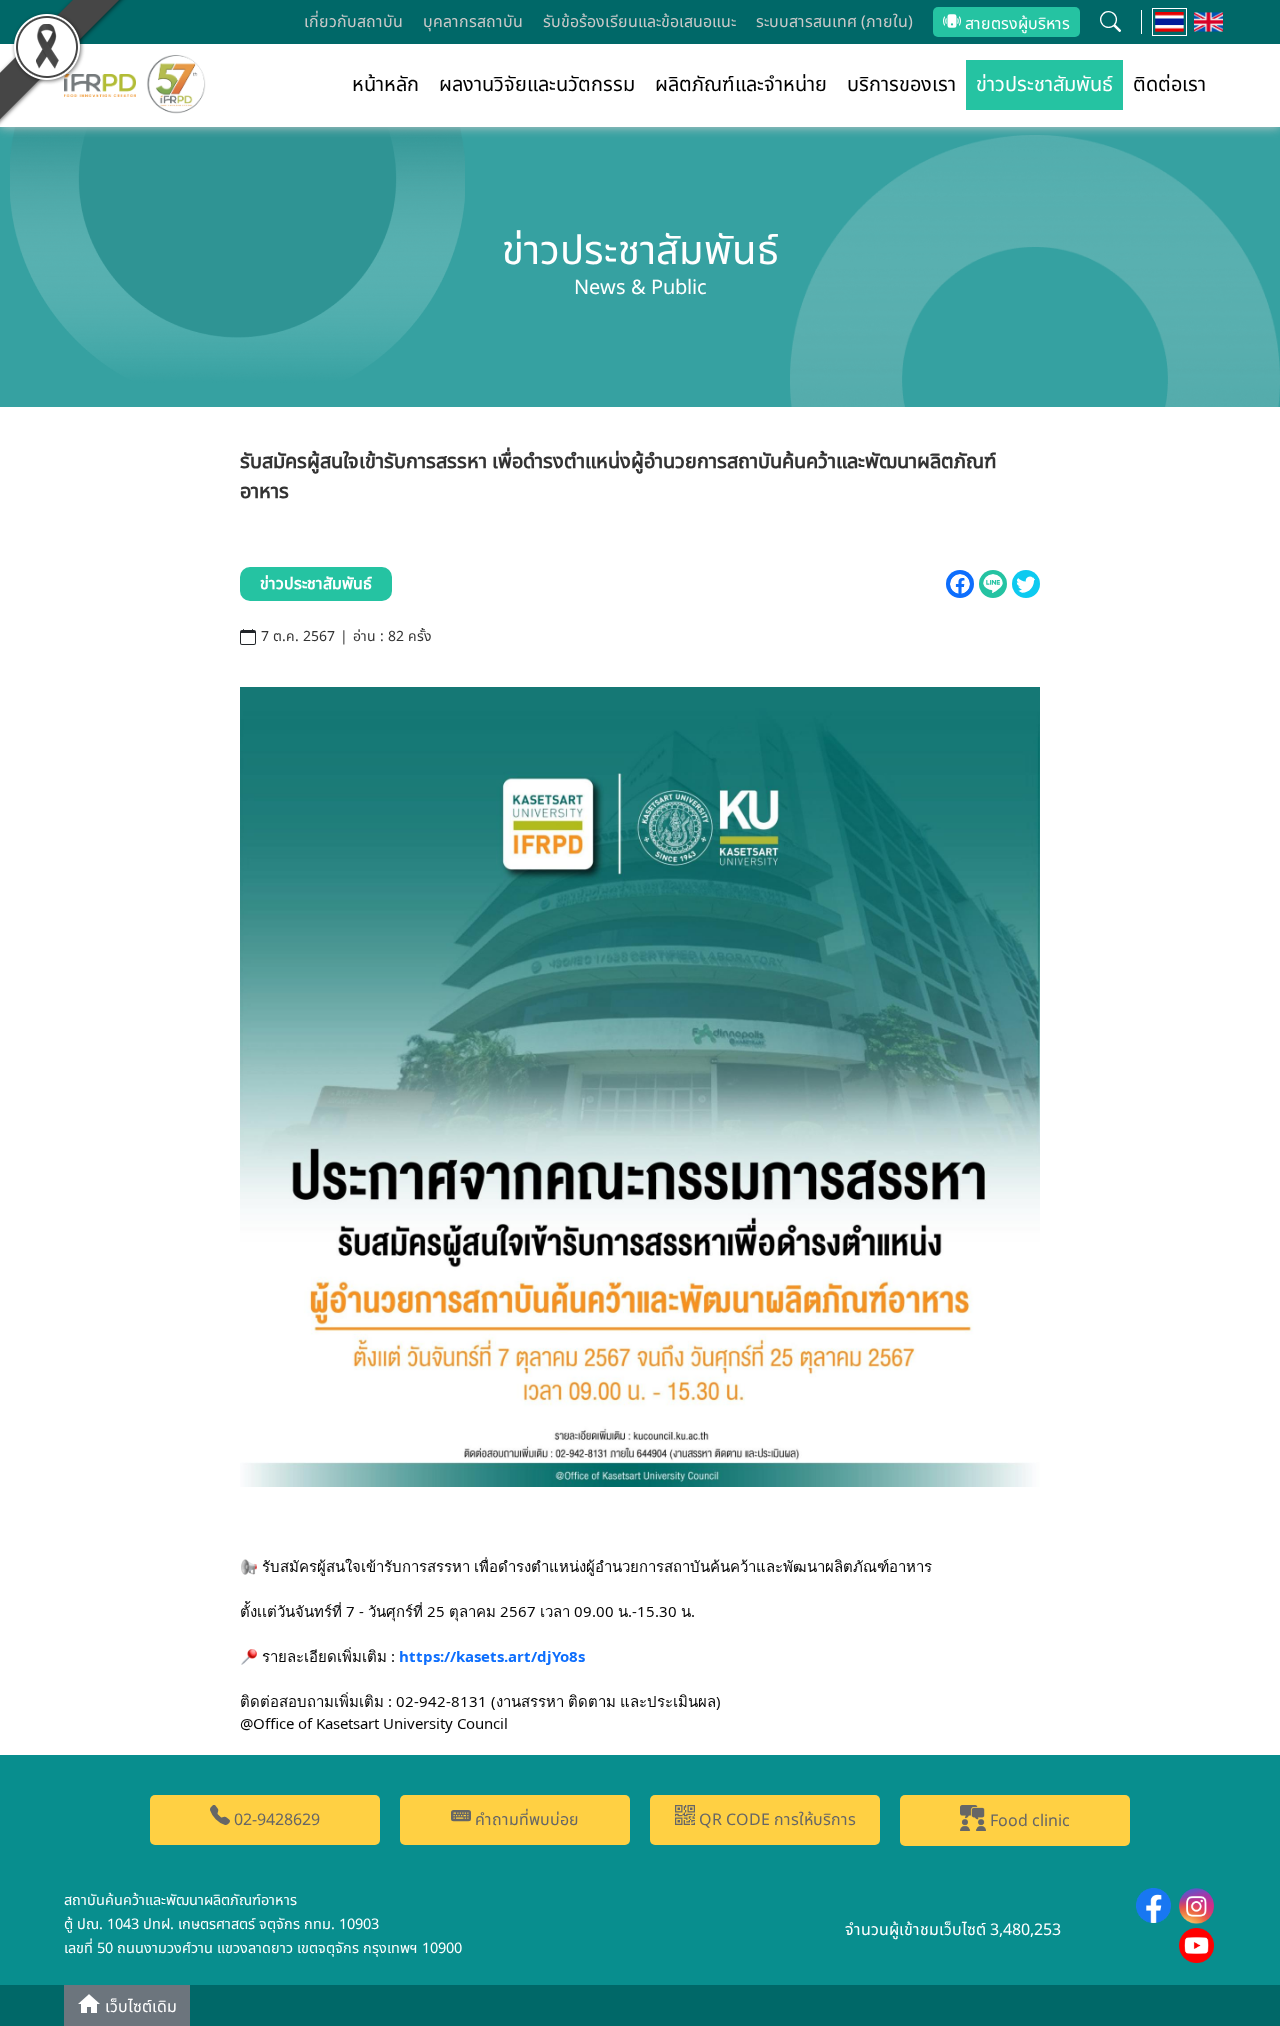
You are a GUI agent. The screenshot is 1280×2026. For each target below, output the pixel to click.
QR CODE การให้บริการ (775, 1820)
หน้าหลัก (385, 85)
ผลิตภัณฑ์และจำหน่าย (741, 85)
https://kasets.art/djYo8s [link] (492, 1656)
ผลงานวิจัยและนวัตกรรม (537, 85)
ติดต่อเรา (1169, 85)
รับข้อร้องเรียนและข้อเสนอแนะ (639, 22)
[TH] (1169, 22)
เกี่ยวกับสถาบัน (353, 22)
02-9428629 (275, 1820)
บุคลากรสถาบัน (473, 22)
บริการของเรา (901, 85)
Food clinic (1028, 1821)
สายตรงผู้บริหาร (1015, 24)
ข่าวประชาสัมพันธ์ (1044, 85)
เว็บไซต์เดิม (139, 2007)
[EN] (1208, 22)
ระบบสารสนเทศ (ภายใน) (834, 22)
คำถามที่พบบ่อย (525, 1820)
